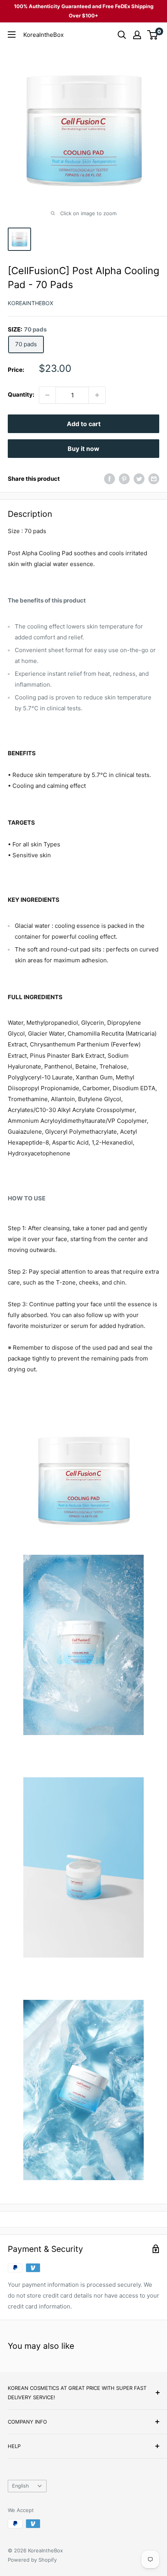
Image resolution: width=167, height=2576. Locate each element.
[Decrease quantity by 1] (47, 395)
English (21, 2486)
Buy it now (83, 449)
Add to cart (84, 424)
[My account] (137, 35)
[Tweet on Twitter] (139, 479)
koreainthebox (30, 303)
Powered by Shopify (32, 2560)
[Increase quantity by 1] (97, 395)
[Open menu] (12, 35)
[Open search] (122, 35)
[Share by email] (154, 479)
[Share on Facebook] (110, 479)
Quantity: (21, 395)
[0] (153, 35)
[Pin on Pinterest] (124, 479)
